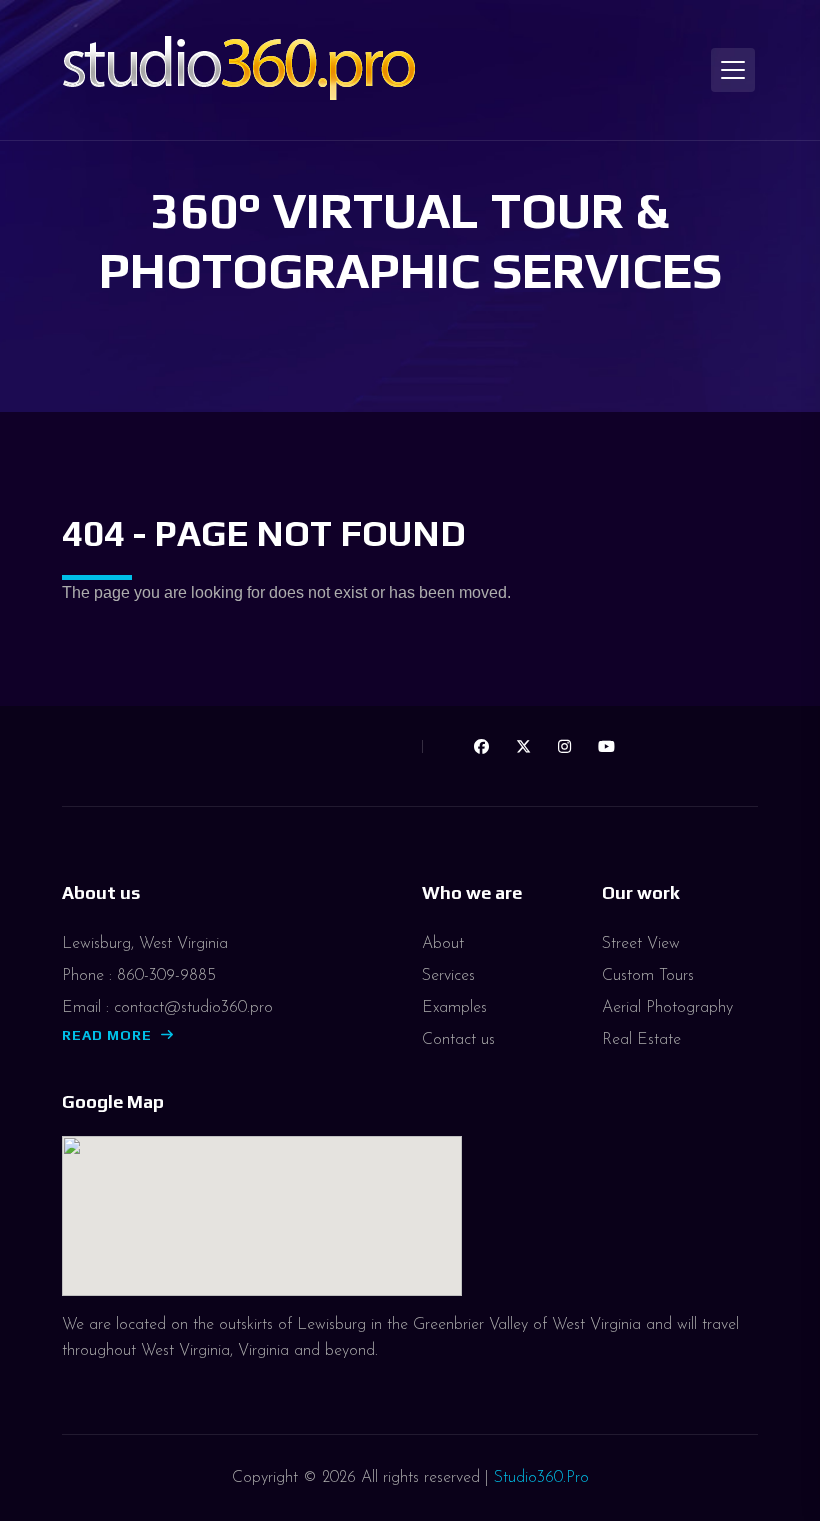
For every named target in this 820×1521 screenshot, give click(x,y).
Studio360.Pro (541, 1478)
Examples (454, 1008)
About (443, 944)
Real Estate (641, 1040)
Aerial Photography (667, 1008)
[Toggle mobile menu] (733, 70)
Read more (107, 1035)
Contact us (458, 1040)
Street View (641, 944)
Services (448, 976)
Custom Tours (648, 976)
